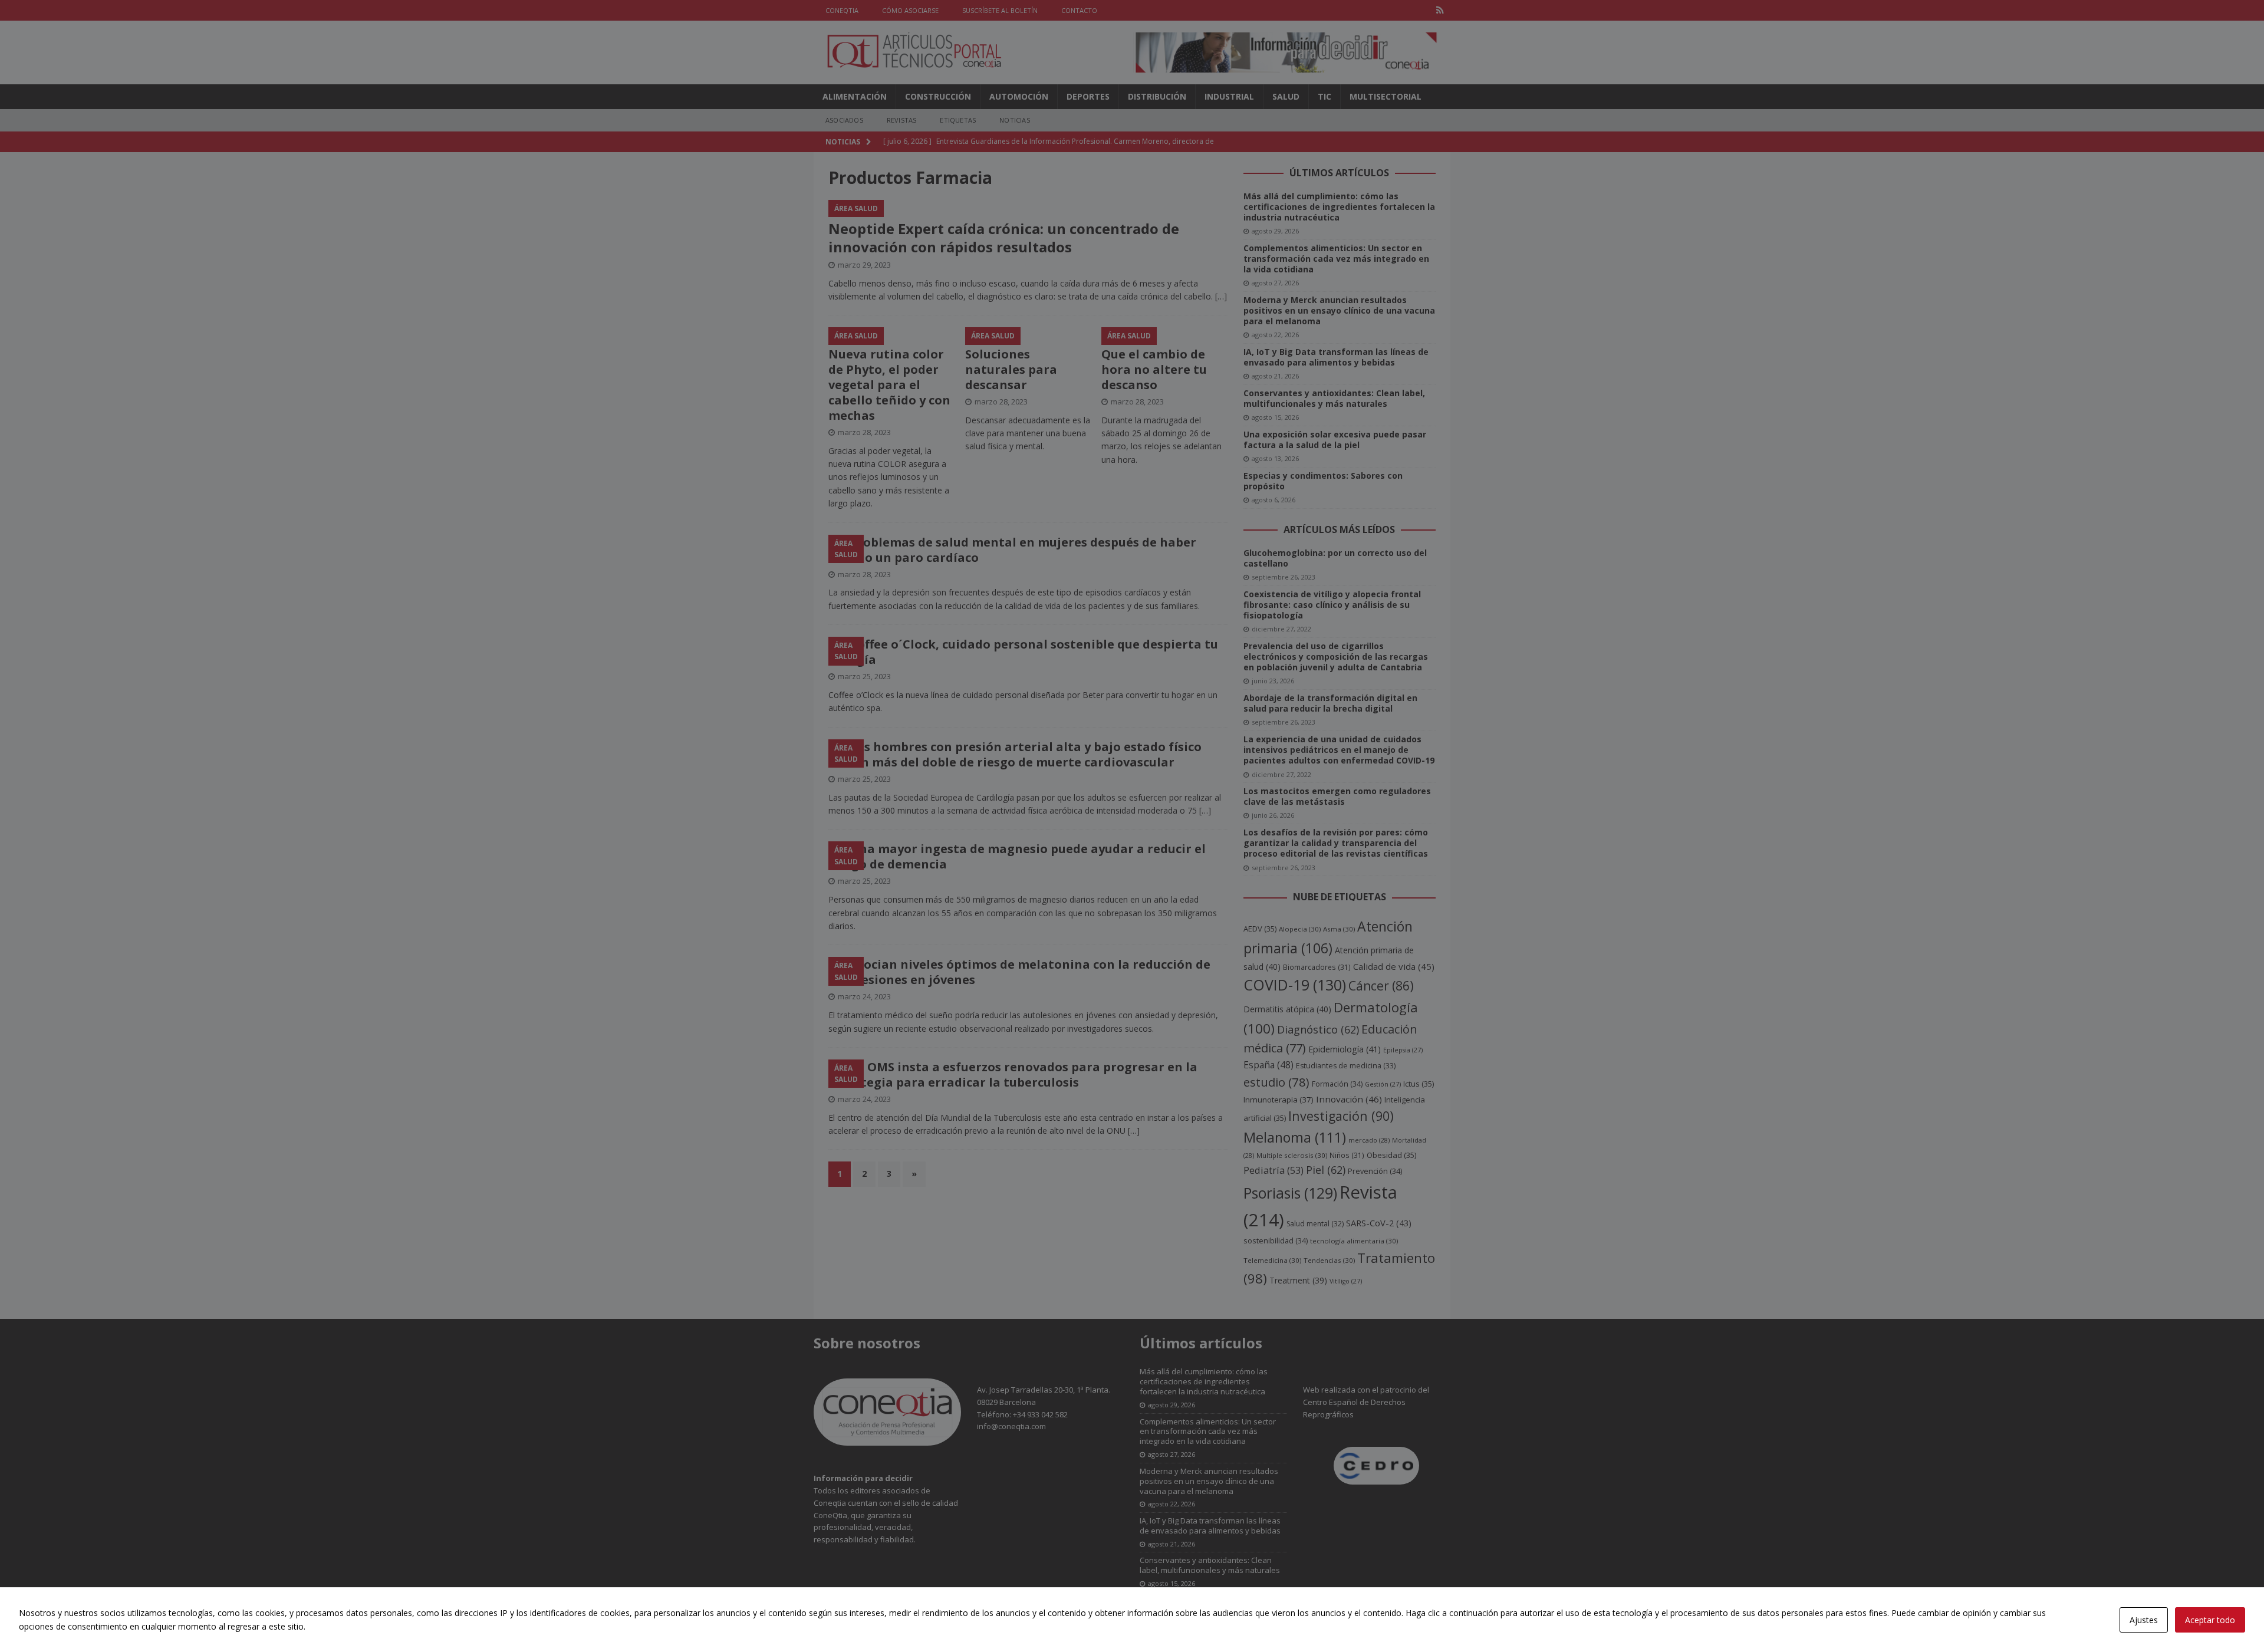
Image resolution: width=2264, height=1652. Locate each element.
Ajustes (2144, 1620)
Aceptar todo (2210, 1620)
